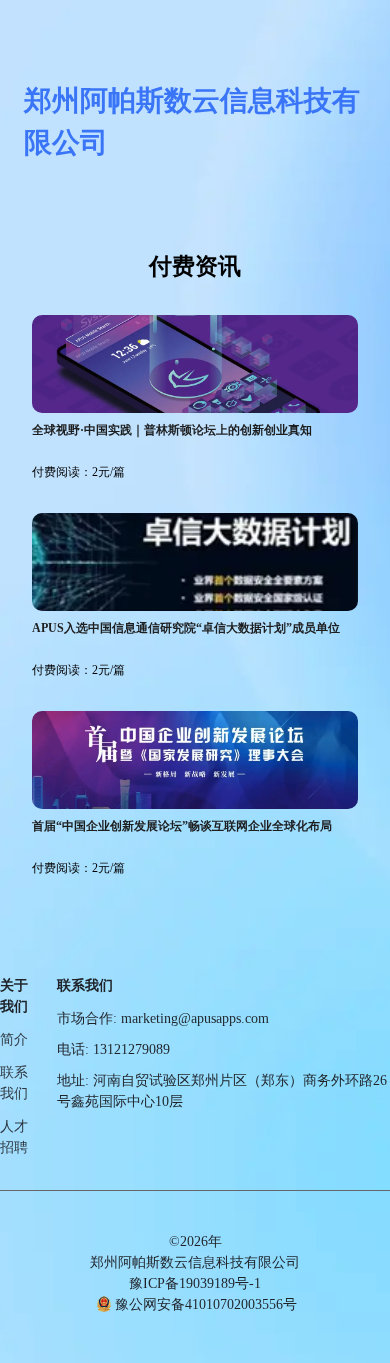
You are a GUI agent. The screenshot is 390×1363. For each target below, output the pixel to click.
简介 (14, 1039)
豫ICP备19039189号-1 (195, 1283)
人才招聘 (14, 1137)
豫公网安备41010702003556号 (206, 1304)
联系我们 (14, 1083)
